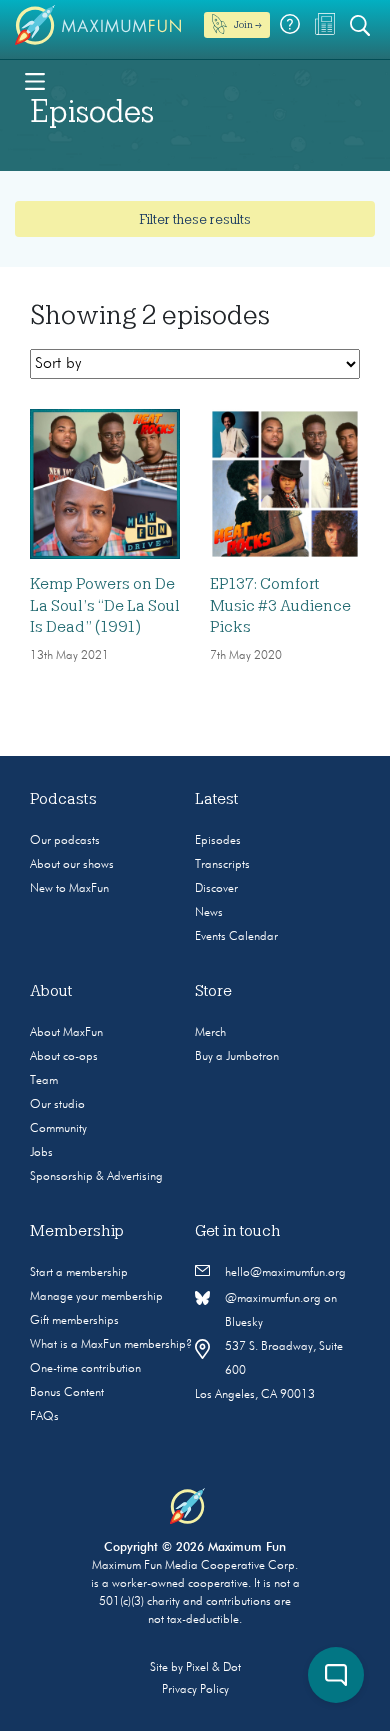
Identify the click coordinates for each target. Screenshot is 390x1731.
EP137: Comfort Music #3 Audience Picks (280, 605)
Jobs (41, 1153)
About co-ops (64, 1057)
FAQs (44, 1417)
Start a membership (79, 1273)
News (209, 913)
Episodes (218, 841)
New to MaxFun (69, 889)
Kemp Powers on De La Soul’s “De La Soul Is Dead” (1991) (105, 605)
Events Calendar (236, 937)
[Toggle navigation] (35, 80)
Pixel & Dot (213, 1668)
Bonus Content (67, 1393)
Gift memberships (74, 1321)
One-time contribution (85, 1369)
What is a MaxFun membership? (111, 1345)
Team (44, 1081)
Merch (210, 1033)
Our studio (57, 1105)
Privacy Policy (195, 1690)
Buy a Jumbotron (237, 1057)
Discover (216, 889)
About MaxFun (66, 1033)
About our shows (72, 865)
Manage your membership (96, 1297)
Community (58, 1129)
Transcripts (222, 865)
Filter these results (195, 219)
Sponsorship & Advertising (96, 1177)
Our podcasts (65, 841)
